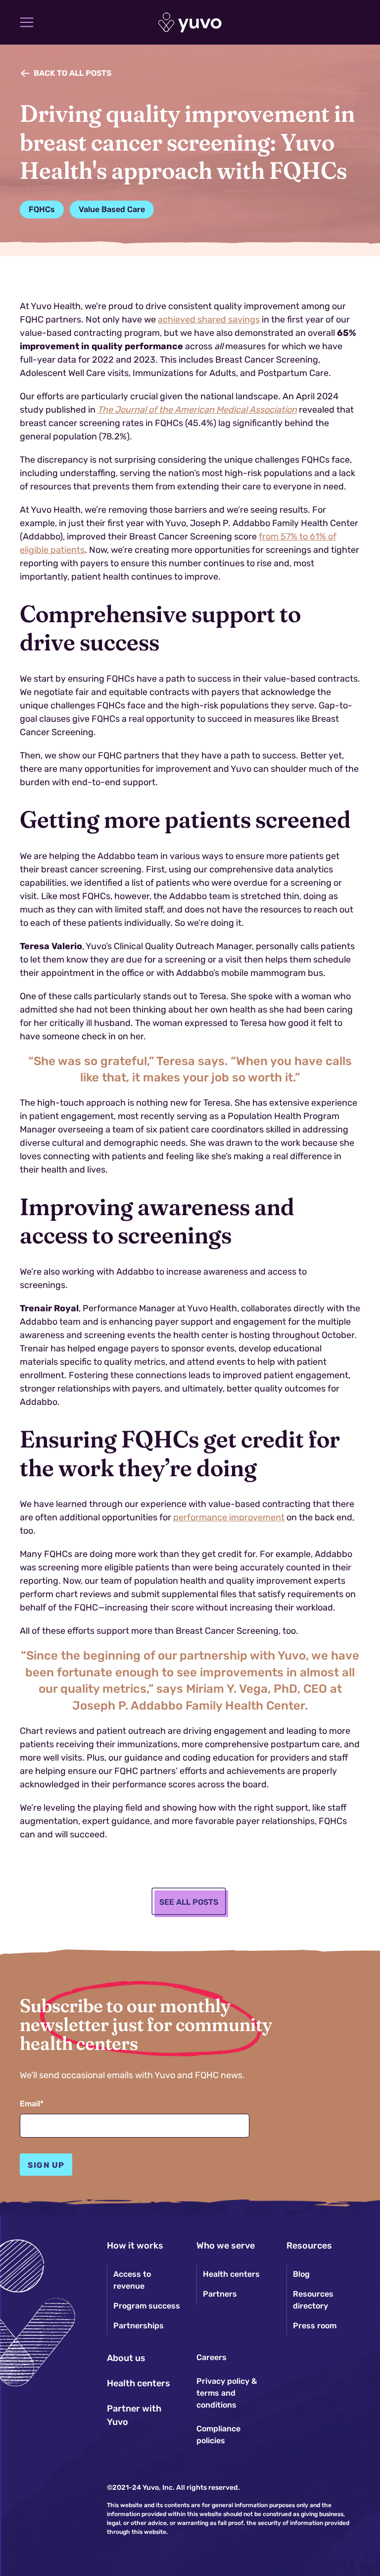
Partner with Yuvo (134, 2415)
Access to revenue (132, 2280)
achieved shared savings (209, 320)
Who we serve (226, 2246)
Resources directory (313, 2300)
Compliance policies (218, 2435)
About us (126, 2358)
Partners (220, 2294)
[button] (27, 22)
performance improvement (229, 1517)
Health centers (139, 2383)
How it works (135, 2246)
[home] (190, 23)
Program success (147, 2306)
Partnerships (139, 2326)
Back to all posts (72, 73)
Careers (212, 2357)
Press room (315, 2326)
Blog (301, 2274)
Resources (309, 2246)
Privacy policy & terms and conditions (227, 2393)
